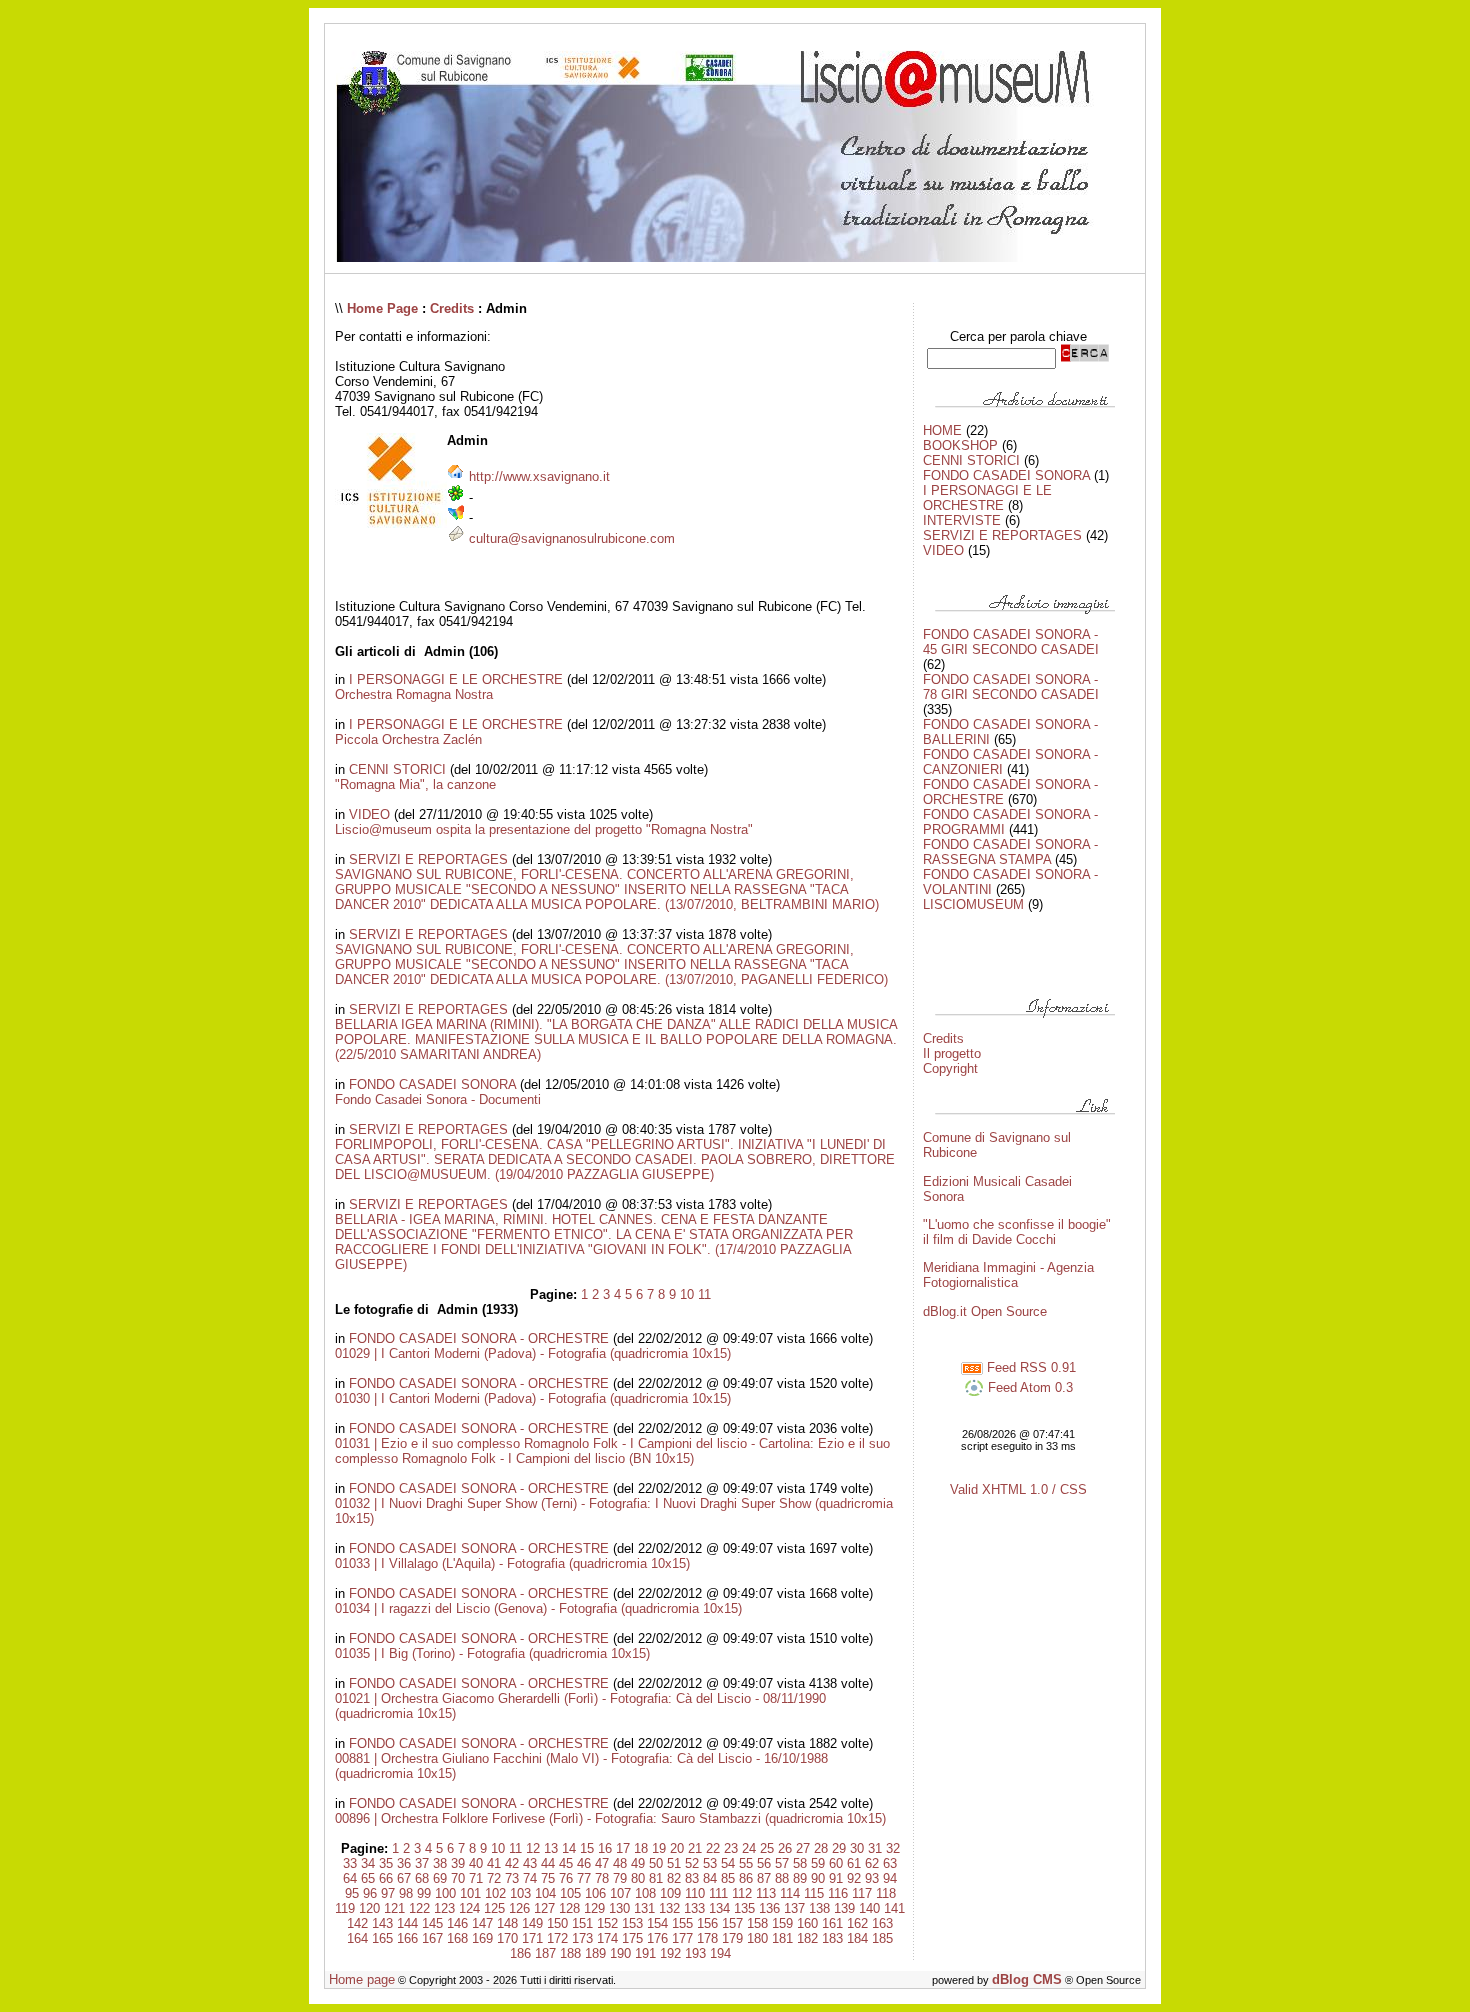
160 (807, 1923)
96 (370, 1893)
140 (869, 1908)
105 (570, 1893)
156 (707, 1923)
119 (345, 1908)
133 (694, 1908)
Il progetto (952, 1053)
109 (670, 1893)
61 (854, 1863)
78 (602, 1878)
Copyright (950, 1068)
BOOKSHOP (960, 445)
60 (836, 1863)
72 (494, 1878)
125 (494, 1908)
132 (669, 1908)
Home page (362, 1979)
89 (800, 1878)
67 (404, 1878)
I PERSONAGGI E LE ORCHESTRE (456, 679)
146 (457, 1923)
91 (836, 1878)
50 (656, 1863)
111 (718, 1893)
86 (746, 1878)
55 (746, 1863)
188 (570, 1953)
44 (548, 1863)
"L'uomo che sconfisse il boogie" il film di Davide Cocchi (1017, 1232)
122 (419, 1908)
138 (819, 1908)
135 (744, 1908)
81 (656, 1878)
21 (695, 1848)
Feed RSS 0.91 (1029, 1367)
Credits (452, 308)
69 (440, 1878)
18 (641, 1848)
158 (757, 1923)
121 (394, 1908)
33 (350, 1863)
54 (728, 1863)
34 (368, 1863)
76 (566, 1878)
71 (476, 1878)
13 (551, 1848)
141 (894, 1908)
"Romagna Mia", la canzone (415, 784)
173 (582, 1938)
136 (769, 1908)
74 (530, 1878)
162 (857, 1923)
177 (682, 1938)
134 (719, 1908)
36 (404, 1863)
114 (790, 1893)
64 (350, 1878)
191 (645, 1953)
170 (507, 1938)
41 (494, 1863)
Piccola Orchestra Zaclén (408, 739)
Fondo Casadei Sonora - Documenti (438, 1099)
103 (520, 1893)
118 (886, 1893)
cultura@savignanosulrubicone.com (572, 538)
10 (687, 1294)
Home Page (382, 308)
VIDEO (369, 814)
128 (569, 1908)
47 (602, 1863)
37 (422, 1863)
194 (720, 1953)
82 (674, 1878)
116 (838, 1893)
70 (458, 1878)
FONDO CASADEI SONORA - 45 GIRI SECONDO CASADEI (1011, 642)
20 (677, 1848)
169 (482, 1938)
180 (757, 1938)
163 (882, 1923)
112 (742, 1893)
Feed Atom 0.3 (1028, 1387)
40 (476, 1863)
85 (728, 1878)
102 (495, 1893)
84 (710, 1878)
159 (782, 1923)
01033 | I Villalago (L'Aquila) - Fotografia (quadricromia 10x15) (512, 1563)
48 (620, 1863)
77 (584, 1878)
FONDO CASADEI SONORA (432, 1084)
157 (732, 1923)
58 (800, 1863)
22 (713, 1848)
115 (814, 1893)
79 (620, 1878)
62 (872, 1863)
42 (512, 1863)
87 (764, 1878)
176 (657, 1938)
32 (893, 1848)
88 (782, 1878)
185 (882, 1938)
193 (695, 1953)
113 (766, 1893)
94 (890, 1878)
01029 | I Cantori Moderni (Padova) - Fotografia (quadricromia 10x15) (533, 1353)
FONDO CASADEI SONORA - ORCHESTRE (479, 1338)
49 (638, 1863)
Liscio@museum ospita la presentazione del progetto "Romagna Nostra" (544, 829)
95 (352, 1893)
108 (645, 1893)
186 (520, 1953)
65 (368, 1878)
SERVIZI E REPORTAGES (428, 859)
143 (382, 1923)
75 (548, 1878)
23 (731, 1848)
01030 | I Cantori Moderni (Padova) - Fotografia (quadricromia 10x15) (533, 1398)
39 (458, 1863)
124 (469, 1908)
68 (422, 1878)
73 (512, 1878)
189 (595, 1953)
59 (818, 1863)
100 (445, 1893)
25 (767, 1848)
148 (507, 1923)
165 (382, 1938)
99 (424, 1893)
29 (839, 1848)
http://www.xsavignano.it (539, 476)
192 (670, 1953)
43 (530, 1863)
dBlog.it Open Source (985, 1311)
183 (832, 1938)
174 (607, 1938)
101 (470, 1893)
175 (632, 1938)
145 (432, 1923)
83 (692, 1878)
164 (357, 1938)
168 (457, 1938)
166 (407, 1938)
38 (440, 1863)
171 (532, 1938)
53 (710, 1863)
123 (444, 1908)
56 (764, 1863)
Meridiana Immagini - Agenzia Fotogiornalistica (1008, 1275)
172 (557, 1938)
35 (386, 1863)
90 (818, 1878)
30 (857, 1848)
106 (595, 1893)
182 (807, 1938)
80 (638, 1878)
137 (794, 1908)
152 (607, 1923)
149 (532, 1923)
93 (872, 1878)
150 (557, 1923)
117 (862, 1893)
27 (803, 1848)
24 (749, 1848)
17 (623, 1848)
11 (704, 1294)
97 (388, 1893)
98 (406, 1893)
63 (890, 1863)
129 (594, 1908)
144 (407, 1923)
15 (587, 1848)
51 (674, 1863)
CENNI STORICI (397, 769)
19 (659, 1848)
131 (644, 1908)
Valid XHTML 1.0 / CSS (1018, 1489)
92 (854, 1878)
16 (605, 1848)
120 (369, 1908)
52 (692, 1863)
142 (357, 1923)
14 (569, 1848)
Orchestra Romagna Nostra (414, 694)
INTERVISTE (962, 520)
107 (620, 1893)
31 (875, 1848)
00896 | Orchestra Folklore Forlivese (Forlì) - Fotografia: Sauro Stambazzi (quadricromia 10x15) (610, 1818)
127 (544, 1908)
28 (821, 1848)
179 (732, 1938)
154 (657, 1923)
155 (682, 1923)
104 (545, 1893)
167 (432, 1938)
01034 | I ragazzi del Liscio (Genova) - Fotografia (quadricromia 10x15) (538, 1608)
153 (632, 1923)
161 (832, 1923)
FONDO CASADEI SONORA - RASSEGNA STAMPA (1010, 852)
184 (857, 1938)
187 (545, 1953)
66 (386, 1878)
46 (584, 1863)
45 (566, 1863)
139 (844, 1908)
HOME (942, 430)
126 (519, 1908)
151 (582, 1923)
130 (619, 1908)
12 (533, 1848)
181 (782, 1938)
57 (782, 1863)
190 (620, 1953)
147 (482, 1923)
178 (707, 1938)
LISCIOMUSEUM (973, 904)
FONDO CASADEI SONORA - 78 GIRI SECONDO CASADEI (1011, 687)
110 (695, 1893)
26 (785, 1848)
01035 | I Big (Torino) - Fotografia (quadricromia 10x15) (492, 1653)
